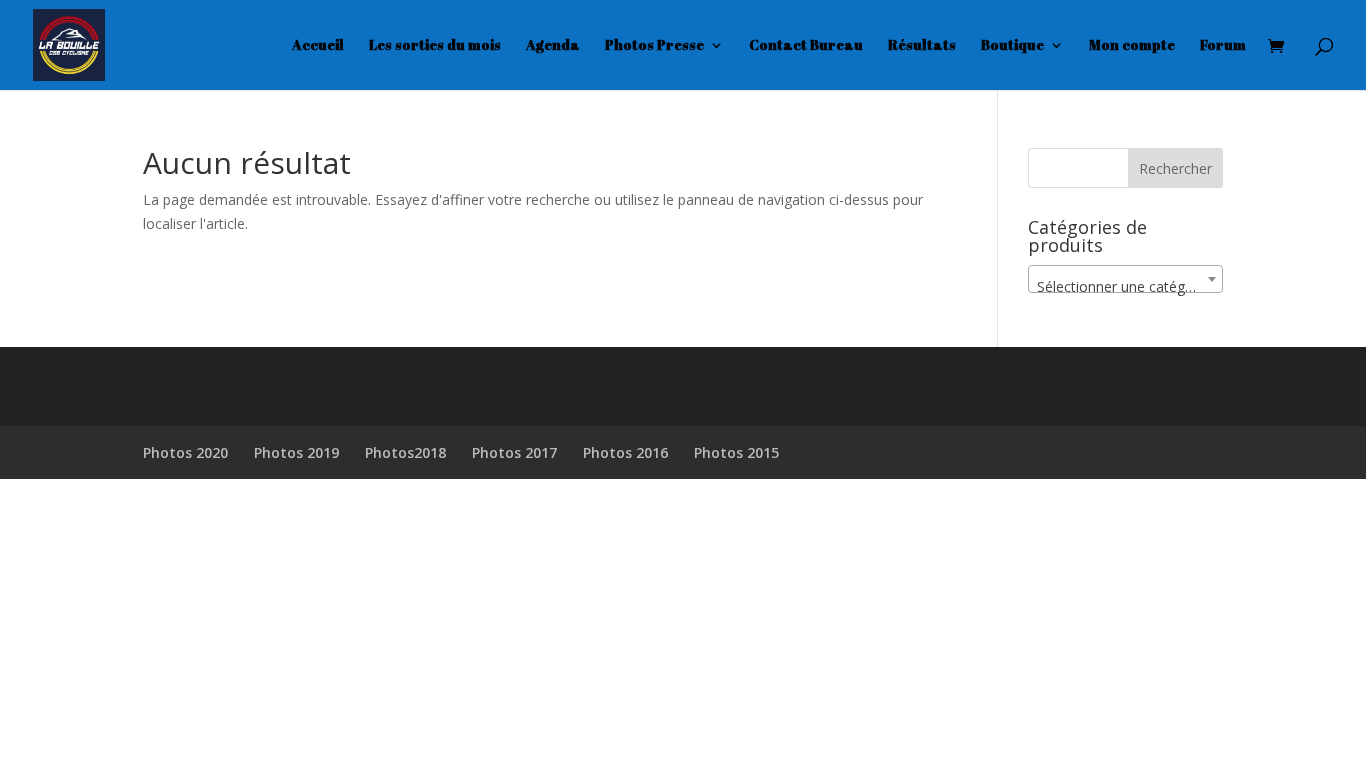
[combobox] (1125, 279)
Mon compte (1132, 46)
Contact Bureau (806, 46)
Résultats (922, 46)
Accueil (318, 46)
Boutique (1012, 46)
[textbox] (1125, 287)
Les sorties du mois (435, 46)
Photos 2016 (625, 452)
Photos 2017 (514, 452)
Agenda (553, 46)
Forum (1223, 46)
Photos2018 (405, 452)
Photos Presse (654, 46)
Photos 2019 (296, 452)
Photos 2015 (736, 452)
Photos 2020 (185, 452)
